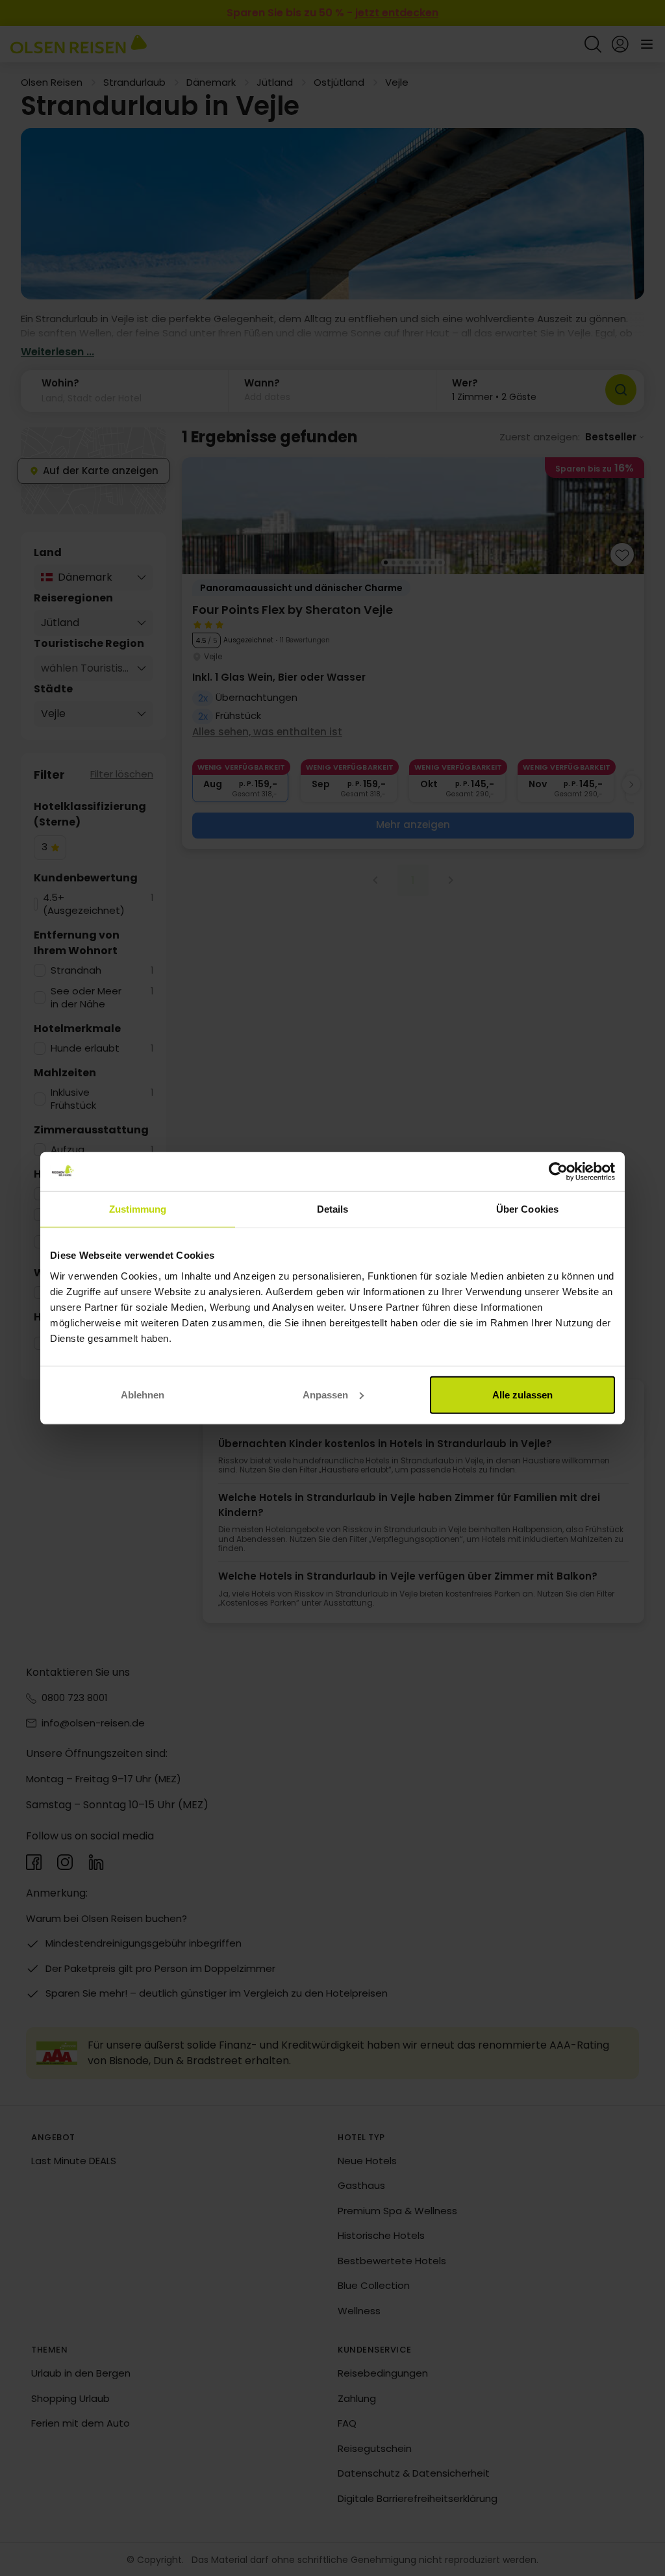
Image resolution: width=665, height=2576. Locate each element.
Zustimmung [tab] (138, 1209)
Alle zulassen (522, 1394)
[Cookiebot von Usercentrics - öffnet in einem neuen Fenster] (558, 1172)
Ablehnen (143, 1394)
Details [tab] (333, 1209)
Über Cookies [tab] (527, 1209)
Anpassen (325, 1394)
